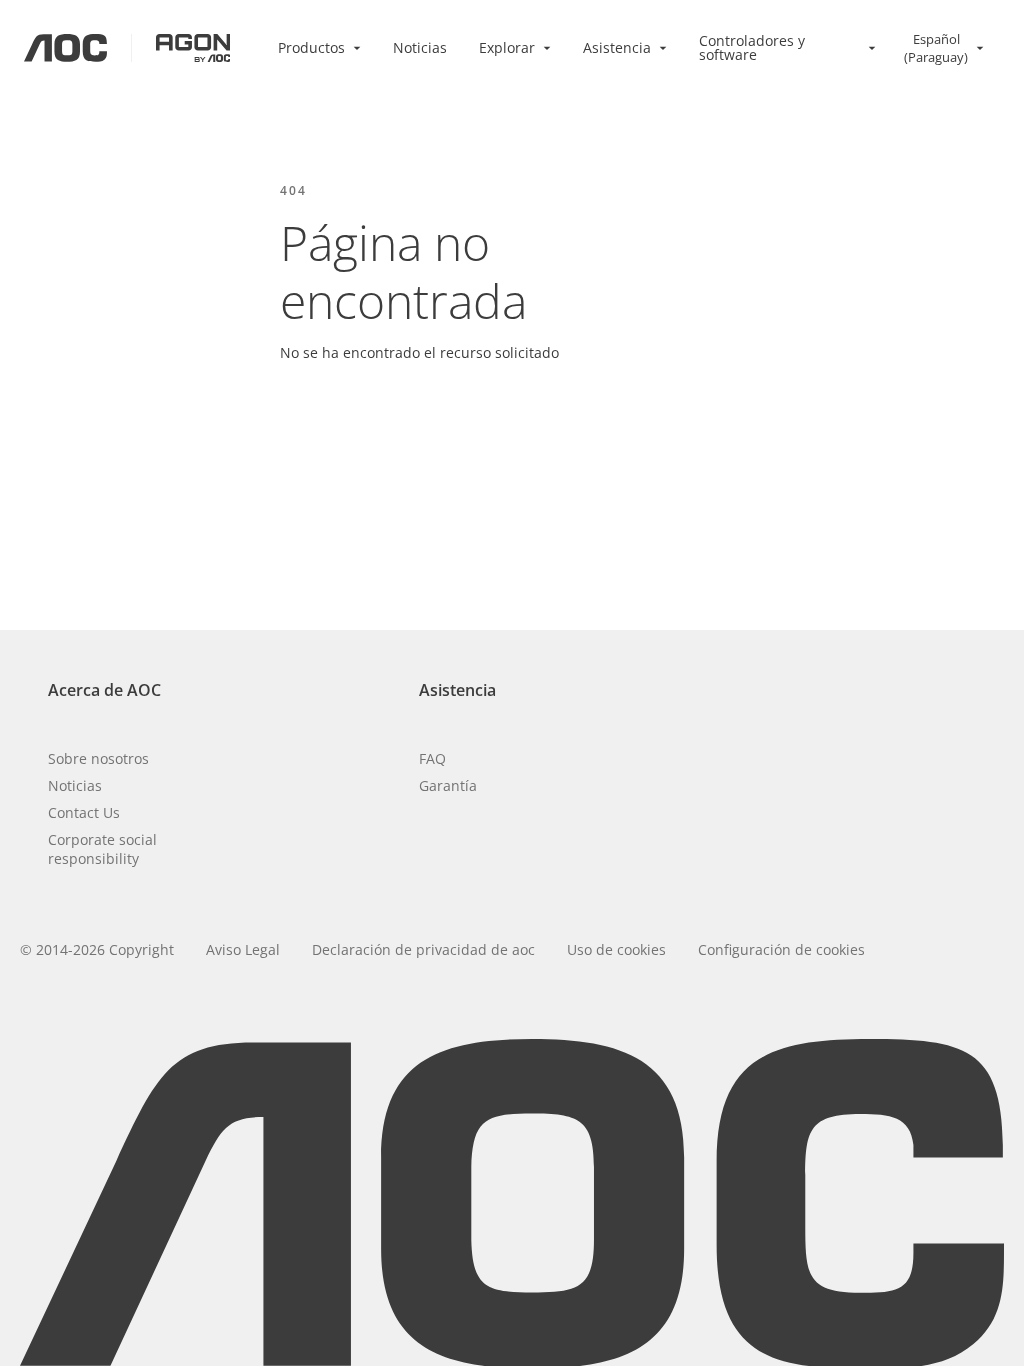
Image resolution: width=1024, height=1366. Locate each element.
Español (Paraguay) (936, 48)
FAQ (432, 758)
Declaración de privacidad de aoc (423, 949)
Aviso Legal (243, 949)
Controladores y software (752, 47)
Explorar (507, 47)
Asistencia (617, 47)
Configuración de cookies (781, 949)
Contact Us (84, 812)
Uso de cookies (616, 949)
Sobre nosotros (98, 758)
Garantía (448, 785)
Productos (311, 47)
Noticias (420, 47)
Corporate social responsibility (102, 849)
